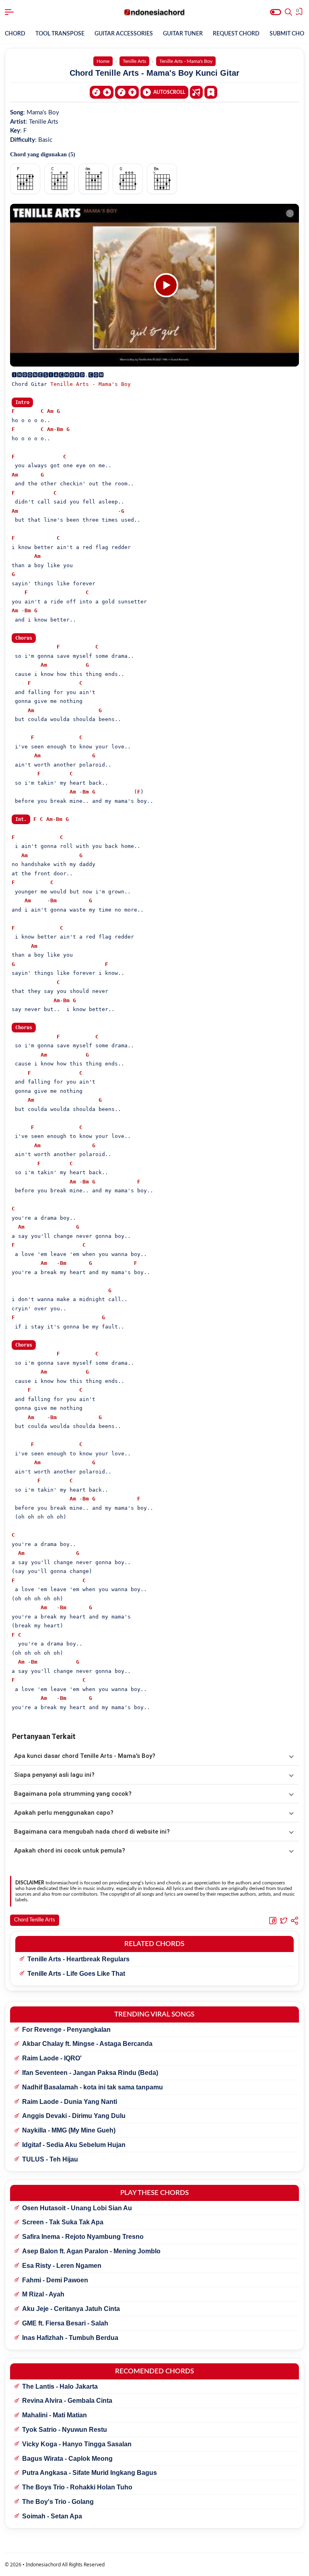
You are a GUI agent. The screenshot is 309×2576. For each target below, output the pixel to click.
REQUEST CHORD (236, 34)
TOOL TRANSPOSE (60, 34)
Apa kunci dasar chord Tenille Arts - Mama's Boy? (85, 1756)
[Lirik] (196, 92)
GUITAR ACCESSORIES (124, 34)
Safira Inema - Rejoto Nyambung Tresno (83, 2237)
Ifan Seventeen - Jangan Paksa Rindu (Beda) (90, 2073)
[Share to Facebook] (273, 1921)
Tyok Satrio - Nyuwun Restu (65, 2430)
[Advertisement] (154, 2566)
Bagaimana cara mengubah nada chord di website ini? (92, 1832)
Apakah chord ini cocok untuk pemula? (70, 1851)
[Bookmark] (211, 92)
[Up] (127, 92)
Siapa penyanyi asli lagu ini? (54, 1775)
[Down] (102, 92)
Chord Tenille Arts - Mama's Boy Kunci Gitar (154, 73)
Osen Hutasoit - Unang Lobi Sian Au (77, 2208)
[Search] (288, 12)
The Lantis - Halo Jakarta (60, 2386)
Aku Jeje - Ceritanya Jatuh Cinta (71, 2309)
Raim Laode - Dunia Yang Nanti (70, 2102)
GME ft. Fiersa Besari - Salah (65, 2323)
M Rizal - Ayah (43, 2294)
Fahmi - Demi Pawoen (55, 2280)
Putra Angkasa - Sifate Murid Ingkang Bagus (90, 2473)
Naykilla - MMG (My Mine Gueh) (69, 2130)
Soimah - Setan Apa (52, 2516)
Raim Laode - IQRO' (52, 2058)
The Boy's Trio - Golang (58, 2502)
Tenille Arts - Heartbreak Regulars (78, 1959)
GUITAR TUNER (183, 34)
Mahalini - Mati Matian (55, 2415)
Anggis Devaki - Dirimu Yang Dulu (74, 2116)
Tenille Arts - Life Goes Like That (76, 1974)
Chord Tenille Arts (35, 1920)
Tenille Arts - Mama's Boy (91, 384)
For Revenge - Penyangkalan (66, 2030)
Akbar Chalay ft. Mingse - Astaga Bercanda (87, 2044)
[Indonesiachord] (155, 12)
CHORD (15, 34)
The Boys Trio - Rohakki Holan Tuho (77, 2487)
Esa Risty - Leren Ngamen (62, 2266)
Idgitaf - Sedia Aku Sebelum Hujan (74, 2145)
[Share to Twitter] (284, 1921)
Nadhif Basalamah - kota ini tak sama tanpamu (93, 2087)
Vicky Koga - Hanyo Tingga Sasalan (77, 2444)
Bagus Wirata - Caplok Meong (67, 2459)
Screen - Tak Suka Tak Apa (63, 2222)
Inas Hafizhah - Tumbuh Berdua (70, 2338)
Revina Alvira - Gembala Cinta (67, 2401)
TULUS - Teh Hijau (50, 2159)
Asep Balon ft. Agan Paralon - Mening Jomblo (91, 2251)
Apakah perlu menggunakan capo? (64, 1813)
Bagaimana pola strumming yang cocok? (73, 1794)
